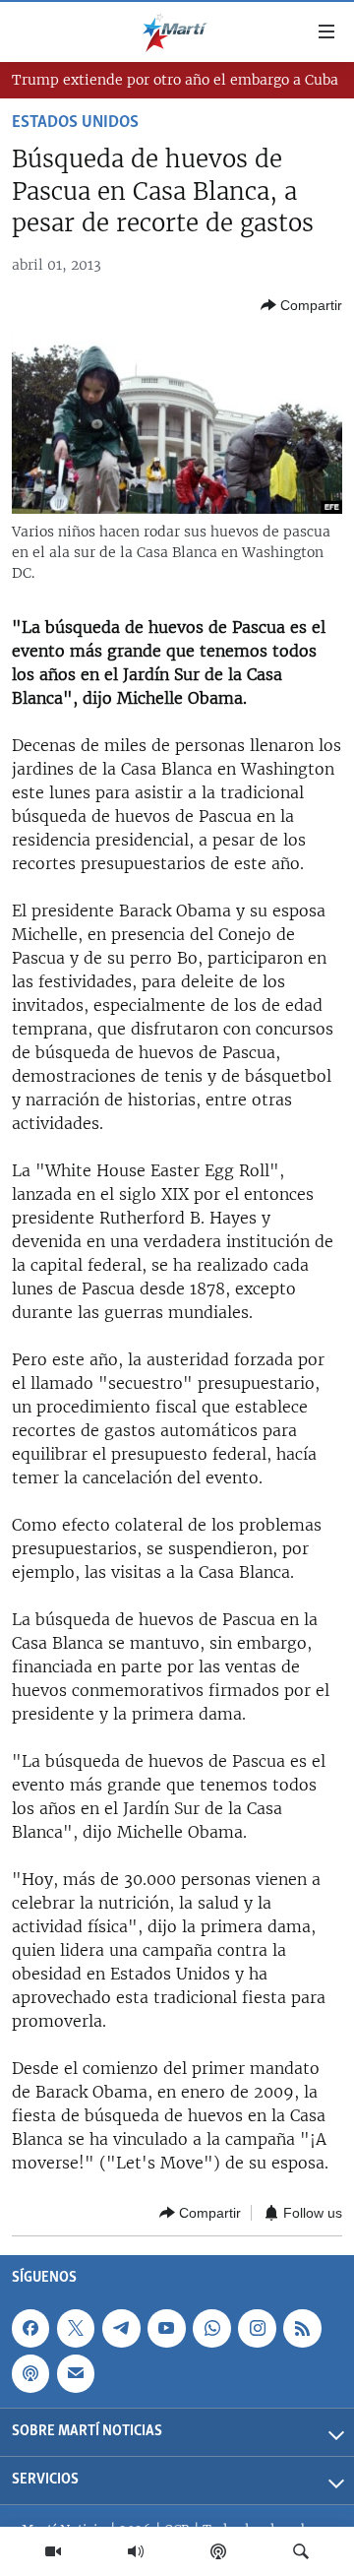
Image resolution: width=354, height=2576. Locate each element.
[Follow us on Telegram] (121, 2328)
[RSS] (302, 2328)
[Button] (301, 305)
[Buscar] (301, 2551)
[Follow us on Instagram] (257, 2328)
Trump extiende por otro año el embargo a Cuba (175, 80)
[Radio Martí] (136, 2551)
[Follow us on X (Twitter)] (76, 2328)
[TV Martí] (53, 2551)
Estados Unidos (75, 123)
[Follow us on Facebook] (30, 2328)
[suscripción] (76, 2374)
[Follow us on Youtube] (166, 2328)
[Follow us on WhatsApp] (211, 2328)
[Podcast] (218, 2551)
